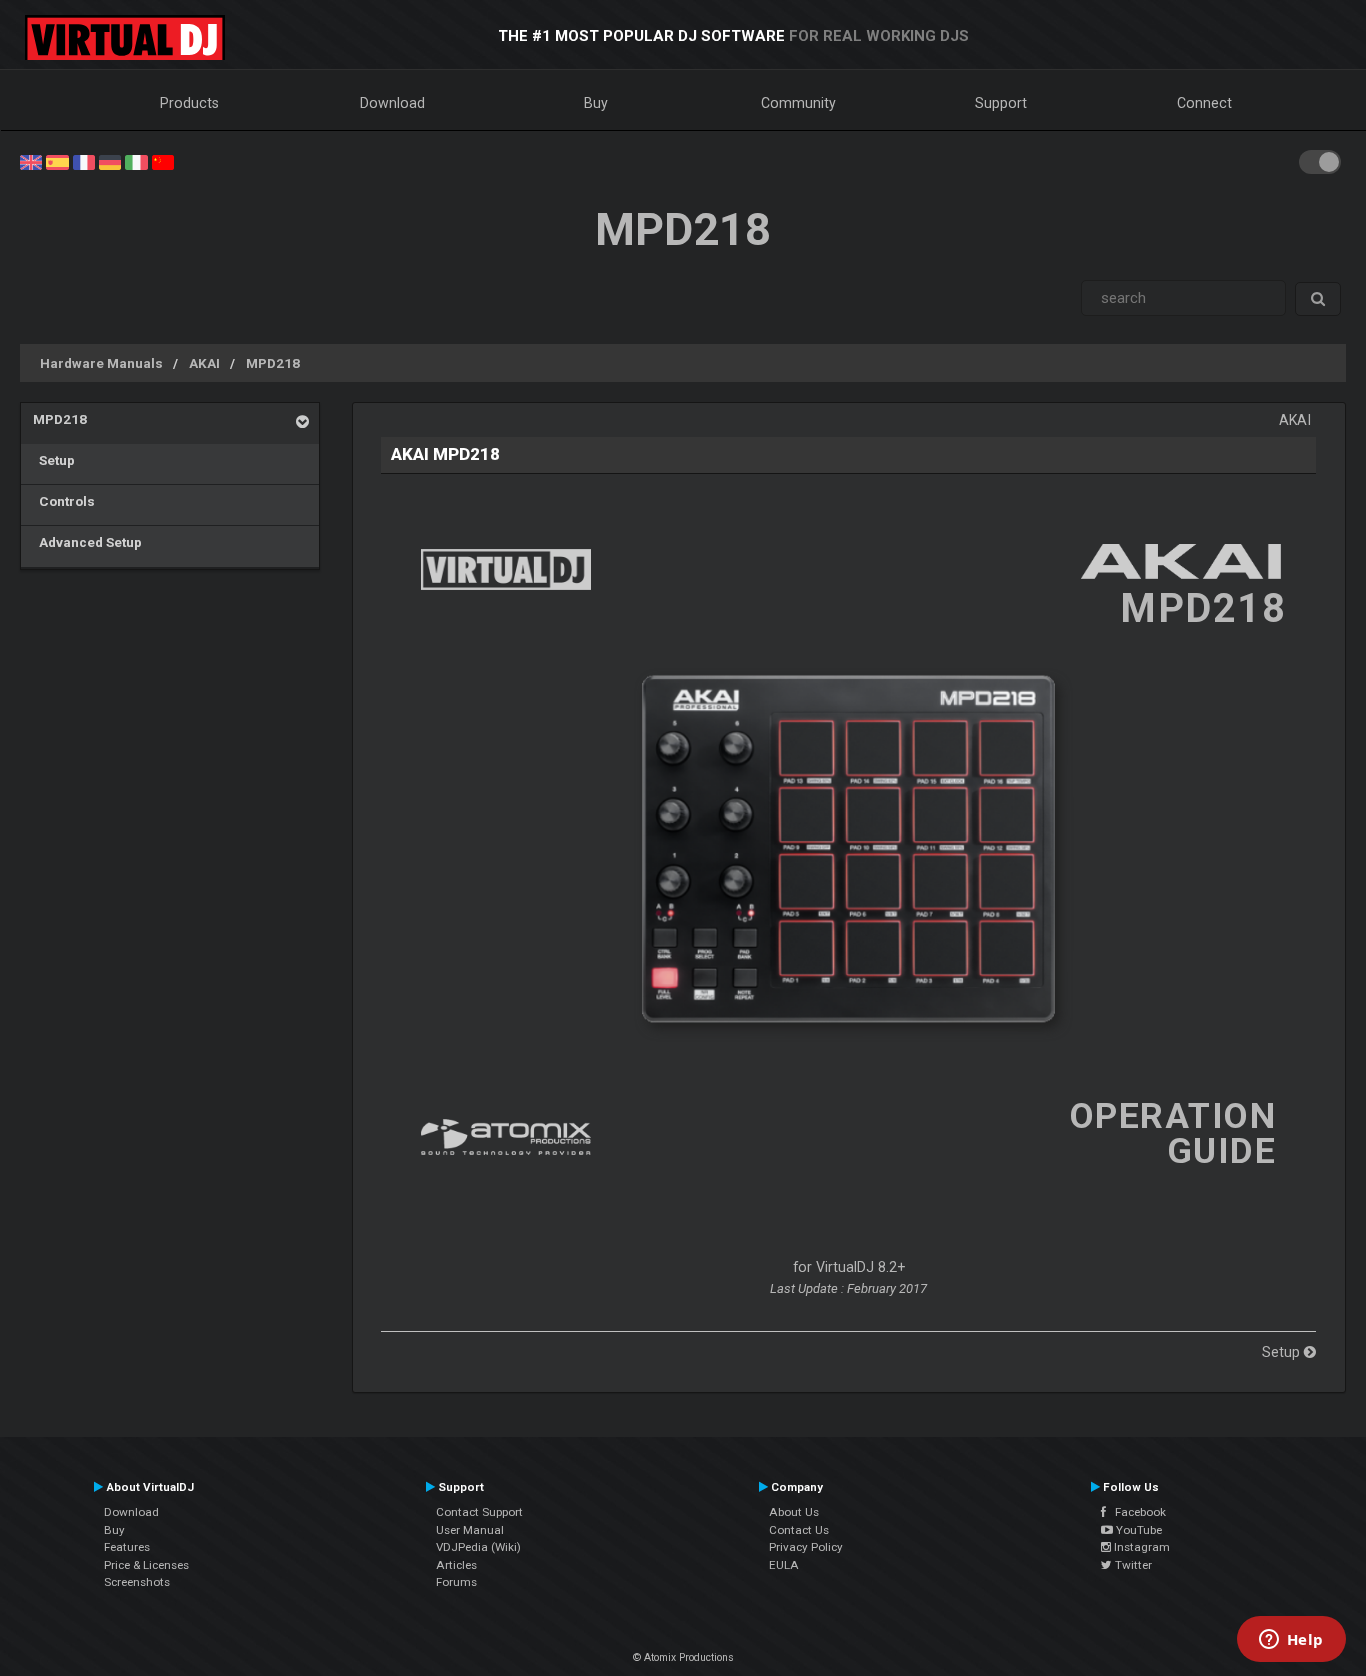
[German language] (110, 161)
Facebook (1136, 1512)
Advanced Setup (87, 542)
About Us (794, 1512)
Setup (54, 460)
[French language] (84, 161)
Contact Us (799, 1530)
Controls (64, 501)
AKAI (204, 363)
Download (392, 103)
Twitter (1132, 1565)
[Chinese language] (163, 161)
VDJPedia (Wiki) (478, 1547)
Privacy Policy (806, 1547)
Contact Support (479, 1512)
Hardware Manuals (101, 363)
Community (798, 103)
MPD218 (273, 363)
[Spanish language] (57, 161)
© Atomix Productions (683, 1657)
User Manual (470, 1530)
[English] (31, 161)
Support (1001, 103)
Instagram (1140, 1547)
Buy (596, 103)
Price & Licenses (146, 1565)
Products (189, 103)
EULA (784, 1565)
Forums (456, 1582)
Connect (1204, 103)
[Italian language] (136, 161)
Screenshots (137, 1582)
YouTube (1137, 1530)
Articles (456, 1565)
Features (127, 1547)
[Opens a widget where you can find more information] (1291, 1641)
